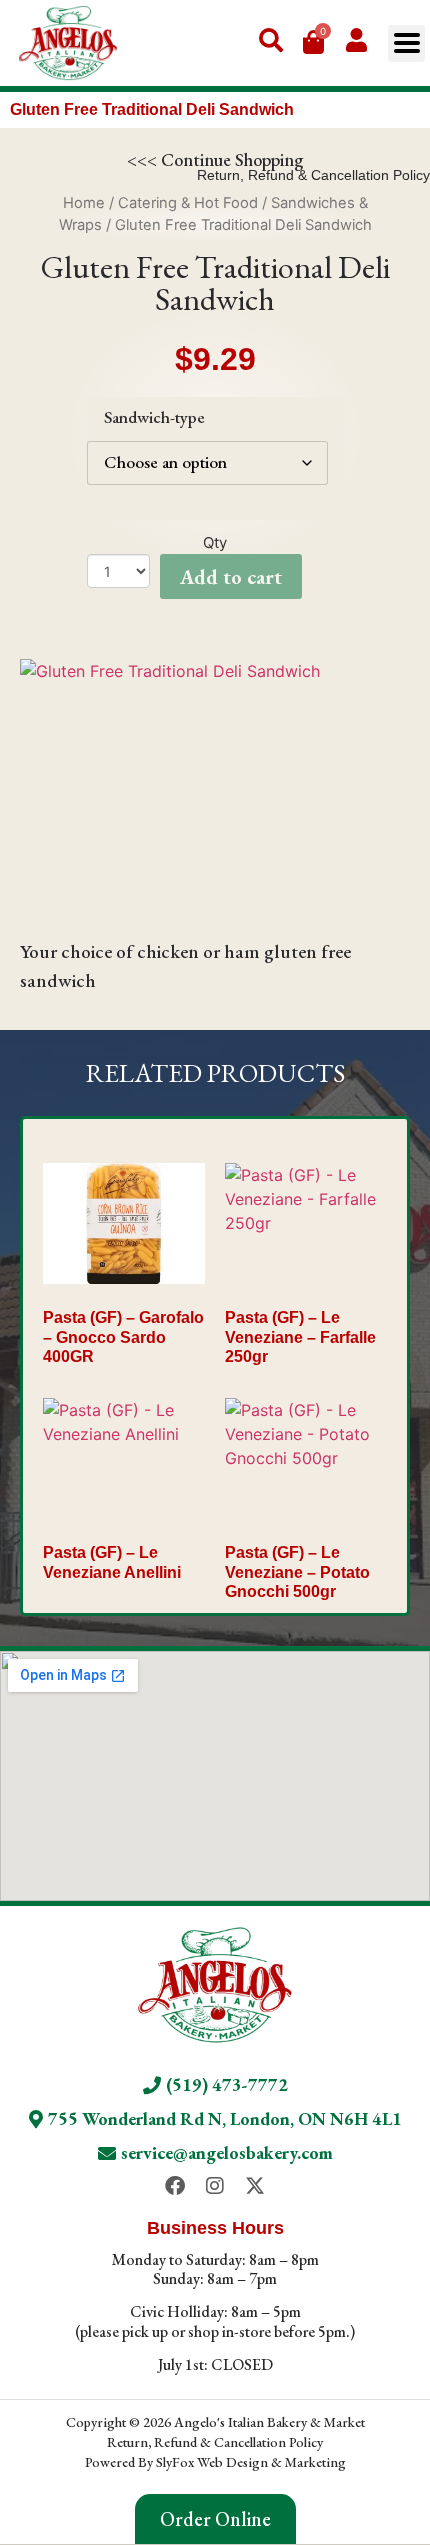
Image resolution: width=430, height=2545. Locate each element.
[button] (406, 43)
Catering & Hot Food (188, 203)
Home (84, 203)
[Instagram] (215, 2186)
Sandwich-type (154, 417)
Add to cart (231, 577)
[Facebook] (175, 2186)
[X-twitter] (255, 2186)
